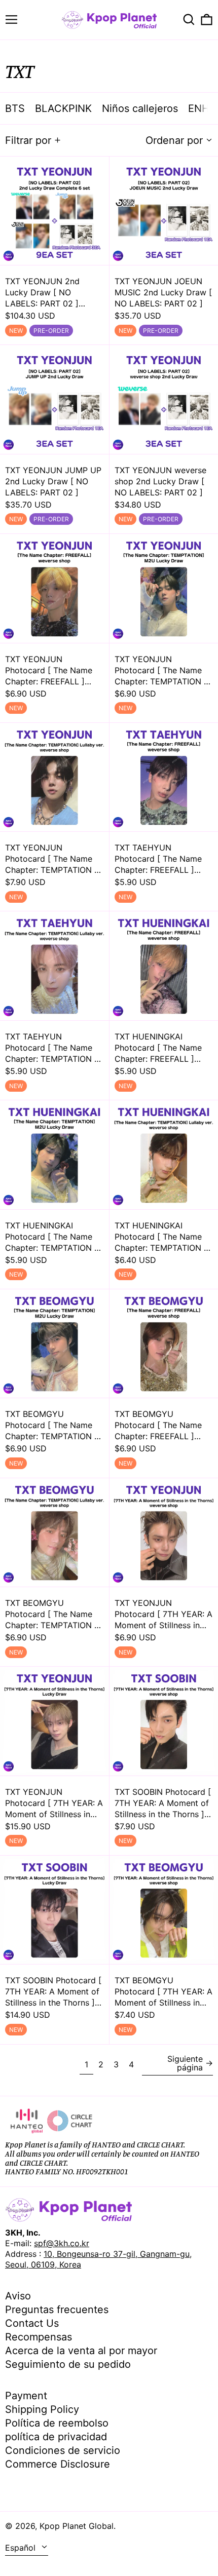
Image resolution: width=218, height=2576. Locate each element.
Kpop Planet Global (77, 2526)
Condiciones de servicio (63, 2450)
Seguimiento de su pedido (68, 2364)
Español (22, 2548)
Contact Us (32, 2323)
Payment (26, 2396)
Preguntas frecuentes (57, 2310)
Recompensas (39, 2337)
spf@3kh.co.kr (62, 2243)
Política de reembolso (57, 2423)
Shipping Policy (42, 2409)
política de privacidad (56, 2437)
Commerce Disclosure (58, 2464)
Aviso (18, 2296)
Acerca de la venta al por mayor (81, 2351)
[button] (189, 20)
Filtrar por (28, 140)
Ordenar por (174, 140)
